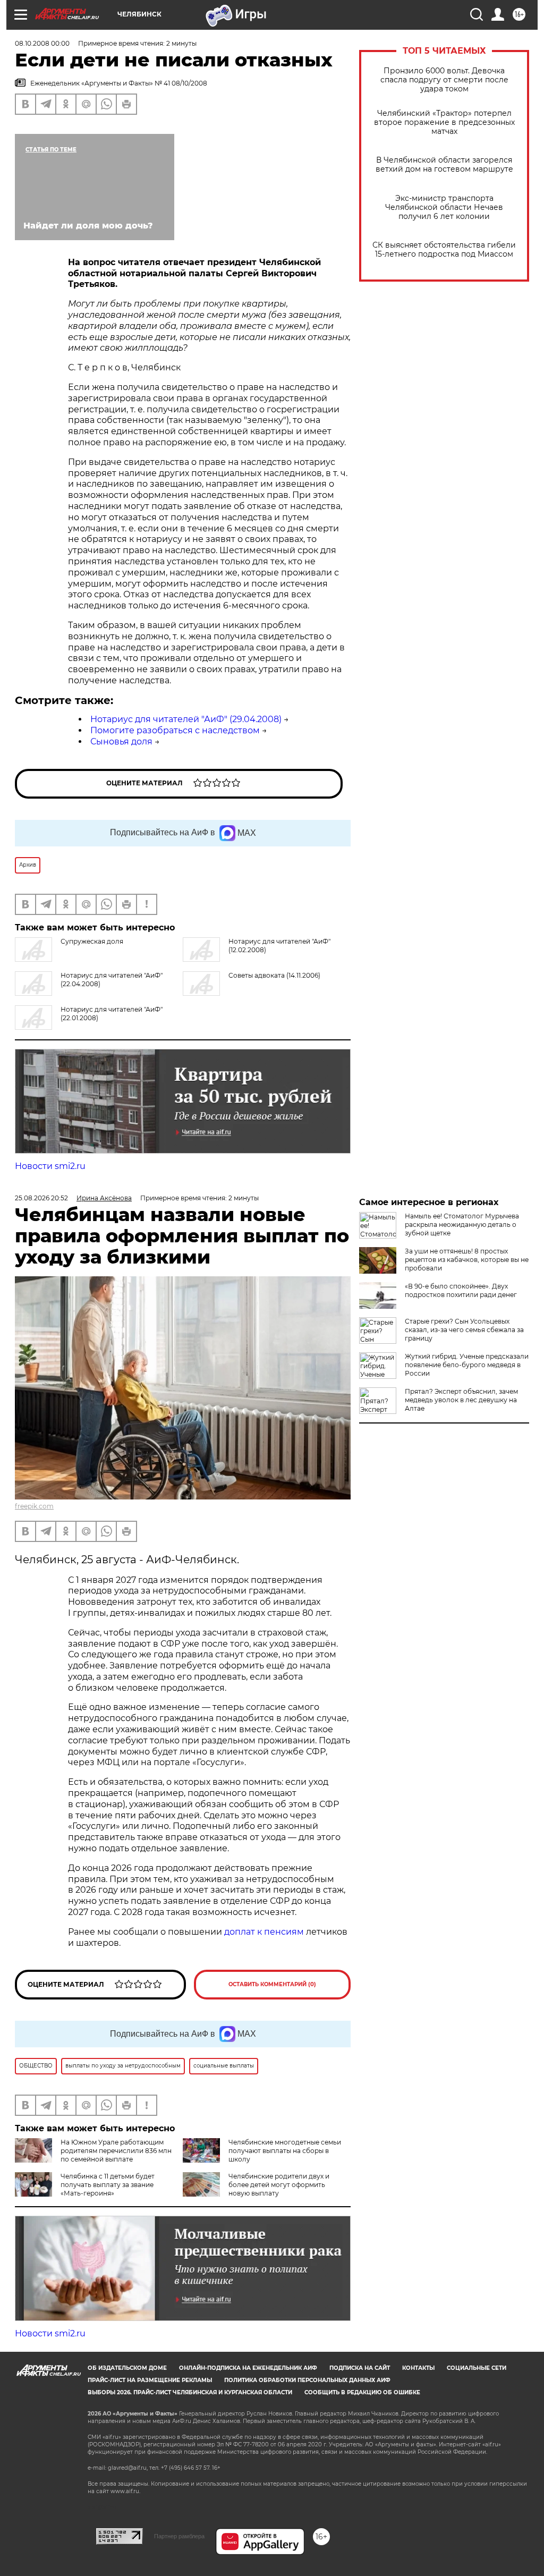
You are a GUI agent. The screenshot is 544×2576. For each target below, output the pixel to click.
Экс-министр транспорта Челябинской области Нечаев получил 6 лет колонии (444, 207)
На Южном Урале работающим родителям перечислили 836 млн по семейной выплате (116, 2151)
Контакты (418, 2368)
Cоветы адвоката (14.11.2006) (274, 975)
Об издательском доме (127, 2368)
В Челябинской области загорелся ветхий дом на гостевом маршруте (444, 165)
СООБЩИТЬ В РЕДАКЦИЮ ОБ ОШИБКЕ (362, 2392)
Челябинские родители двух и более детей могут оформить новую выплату (279, 2185)
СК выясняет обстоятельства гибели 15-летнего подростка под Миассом (444, 250)
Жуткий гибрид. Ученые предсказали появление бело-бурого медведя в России (467, 1365)
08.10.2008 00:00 (42, 43)
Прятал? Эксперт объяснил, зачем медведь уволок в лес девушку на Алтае (461, 1400)
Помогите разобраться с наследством (175, 730)
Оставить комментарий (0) (272, 1984)
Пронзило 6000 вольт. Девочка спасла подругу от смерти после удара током (444, 80)
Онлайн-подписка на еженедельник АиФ (248, 2368)
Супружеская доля (92, 941)
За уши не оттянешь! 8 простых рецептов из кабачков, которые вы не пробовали (467, 1260)
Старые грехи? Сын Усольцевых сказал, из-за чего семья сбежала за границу (464, 1330)
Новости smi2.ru (50, 1166)
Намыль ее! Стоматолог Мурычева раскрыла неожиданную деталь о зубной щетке (462, 1225)
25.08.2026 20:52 (41, 1198)
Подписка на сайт (360, 2368)
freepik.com (34, 1506)
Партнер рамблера (179, 2536)
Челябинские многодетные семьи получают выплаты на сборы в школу (285, 2151)
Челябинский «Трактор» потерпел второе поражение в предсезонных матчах (444, 122)
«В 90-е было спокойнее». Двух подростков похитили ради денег (461, 1290)
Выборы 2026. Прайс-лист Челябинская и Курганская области (190, 2392)
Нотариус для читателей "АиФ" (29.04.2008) (186, 719)
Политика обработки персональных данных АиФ (307, 2380)
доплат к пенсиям (265, 1932)
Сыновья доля (121, 742)
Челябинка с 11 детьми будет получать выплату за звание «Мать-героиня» (108, 2185)
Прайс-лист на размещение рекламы (150, 2380)
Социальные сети (477, 2368)
